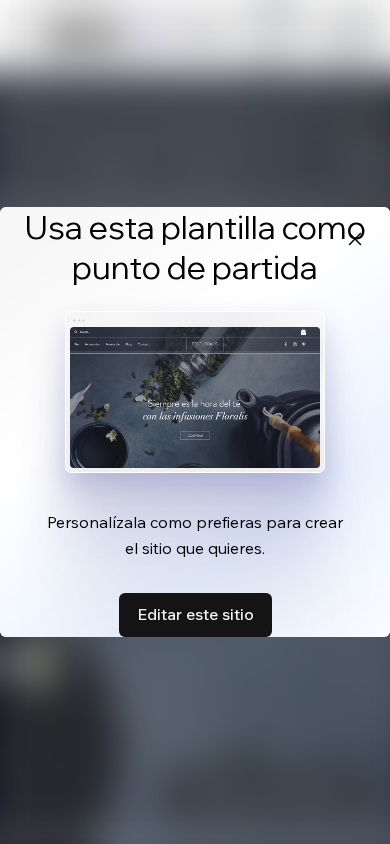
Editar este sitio (195, 614)
